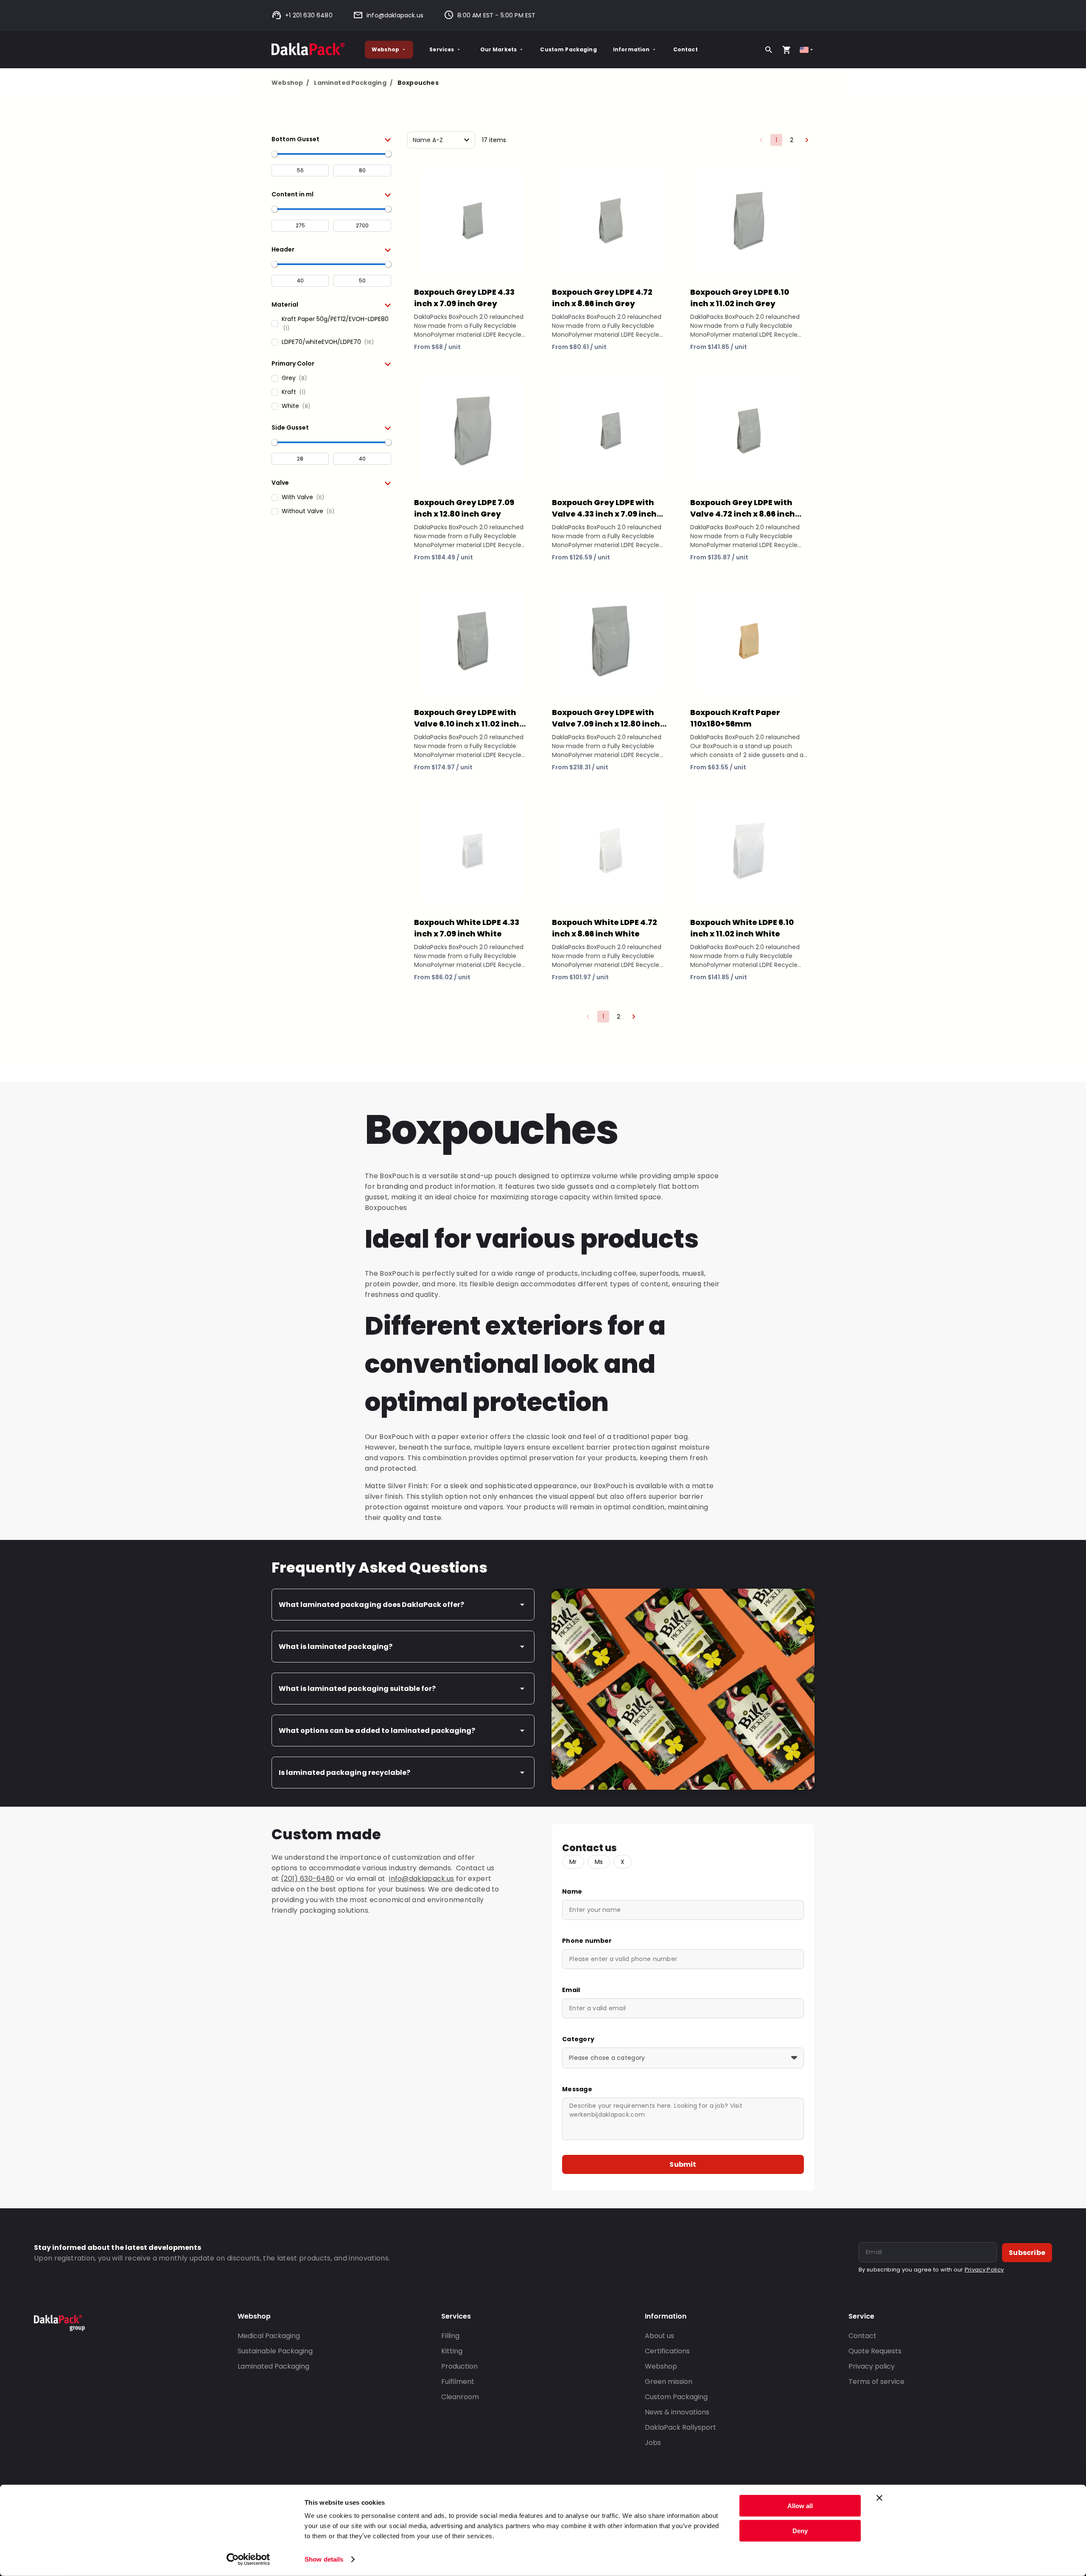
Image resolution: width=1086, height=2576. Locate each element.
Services (442, 49)
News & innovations (677, 2412)
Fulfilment (458, 2382)
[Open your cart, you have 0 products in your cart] (787, 50)
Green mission (669, 2382)
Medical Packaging (269, 2336)
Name (572, 1891)
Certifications (667, 2351)
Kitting (452, 2351)
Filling (450, 2336)
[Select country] (807, 50)
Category (578, 2039)
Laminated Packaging (353, 83)
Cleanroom (460, 2397)
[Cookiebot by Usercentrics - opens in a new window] (248, 2559)
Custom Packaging (568, 49)
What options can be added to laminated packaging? (377, 1731)
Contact (686, 49)
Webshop (385, 49)
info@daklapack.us (395, 15)
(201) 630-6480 (308, 1879)
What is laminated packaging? (336, 1647)
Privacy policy (872, 2366)
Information (631, 49)
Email (571, 1990)
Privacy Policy (984, 2270)
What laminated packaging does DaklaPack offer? (371, 1605)
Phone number (587, 1941)
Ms (599, 1862)
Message (577, 2089)
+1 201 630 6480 (309, 15)
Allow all (800, 2506)
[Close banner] (879, 2498)
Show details (324, 2559)
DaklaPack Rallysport (680, 2427)
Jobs (653, 2443)
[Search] (769, 50)
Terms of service (876, 2382)
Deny (800, 2530)
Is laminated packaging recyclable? (344, 1773)
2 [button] (792, 140)
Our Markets (499, 49)
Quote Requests (875, 2351)
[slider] (274, 154)
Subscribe (1027, 2253)
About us (659, 2336)
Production (459, 2366)
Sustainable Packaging (275, 2351)
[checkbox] (331, 324)
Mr (573, 1862)
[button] (331, 139)
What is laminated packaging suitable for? (357, 1689)
